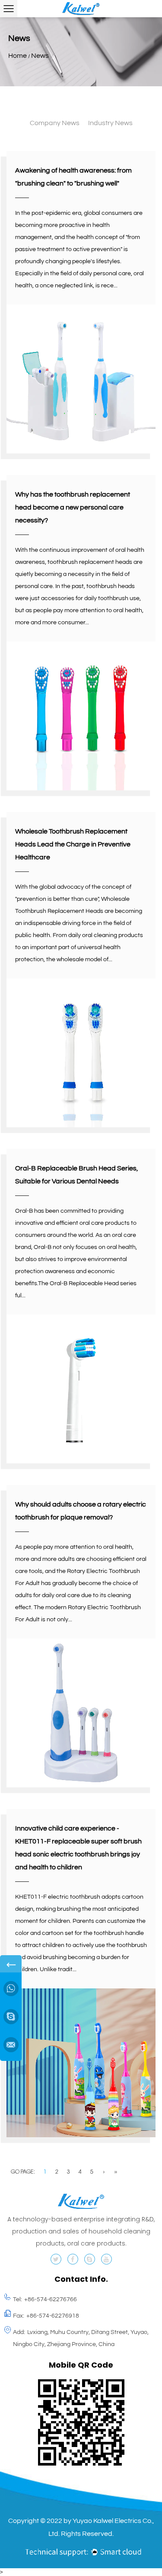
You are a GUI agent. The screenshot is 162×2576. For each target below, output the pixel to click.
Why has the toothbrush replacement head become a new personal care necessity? (73, 507)
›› (116, 2172)
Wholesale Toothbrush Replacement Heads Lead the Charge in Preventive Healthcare (73, 844)
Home (17, 56)
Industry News (110, 123)
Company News (55, 123)
